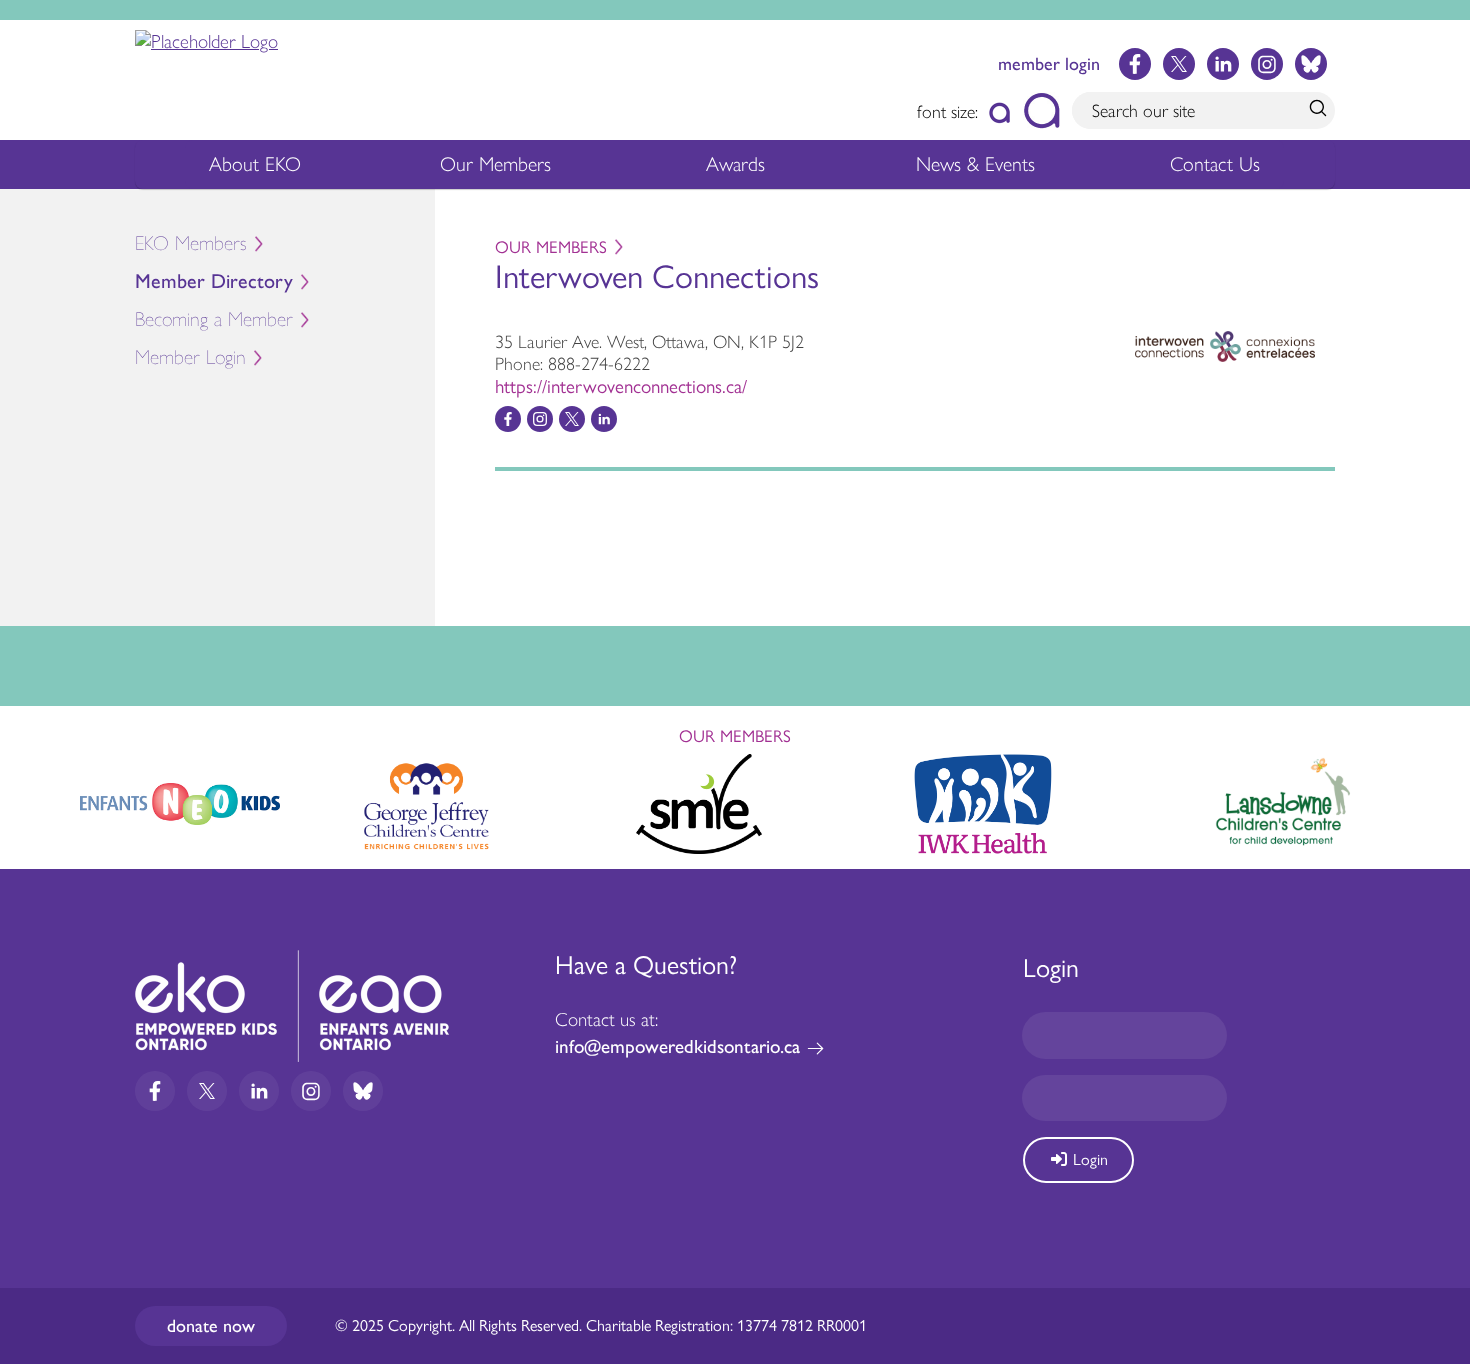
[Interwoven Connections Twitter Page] (572, 419)
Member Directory (214, 281)
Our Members (495, 164)
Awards (735, 164)
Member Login (190, 357)
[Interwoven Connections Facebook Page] (508, 419)
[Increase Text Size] (1041, 110)
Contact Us (1215, 164)
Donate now (211, 1326)
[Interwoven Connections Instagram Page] (540, 419)
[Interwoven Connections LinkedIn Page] (604, 419)
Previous (34, 795)
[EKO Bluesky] (1311, 64)
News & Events (975, 164)
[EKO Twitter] (1179, 64)
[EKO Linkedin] (1223, 64)
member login (1049, 64)
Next (1436, 800)
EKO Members (191, 243)
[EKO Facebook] (1135, 64)
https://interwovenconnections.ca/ (621, 386)
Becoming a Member (214, 319)
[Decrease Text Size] (1000, 110)
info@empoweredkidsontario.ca (677, 1046)
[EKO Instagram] (1267, 64)
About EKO (255, 164)
